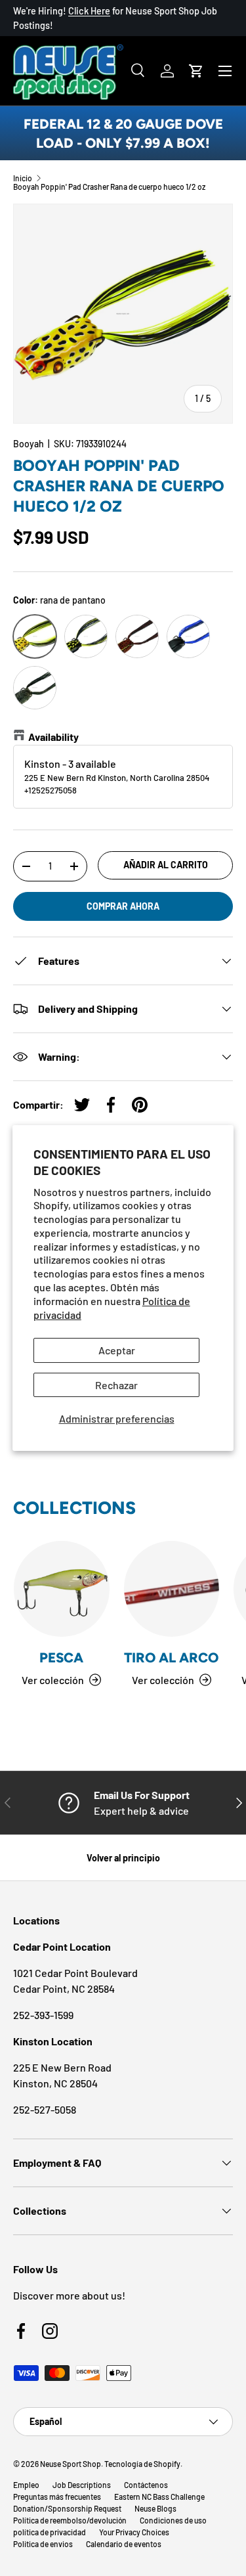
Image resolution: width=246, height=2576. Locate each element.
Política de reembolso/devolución (70, 2520)
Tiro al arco (171, 1657)
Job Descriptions (82, 2485)
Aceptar (117, 1350)
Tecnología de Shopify (142, 2464)
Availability (53, 737)
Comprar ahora (123, 906)
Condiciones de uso (173, 2520)
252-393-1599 (43, 2015)
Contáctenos (146, 2485)
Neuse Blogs (155, 2508)
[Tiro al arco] (172, 1589)
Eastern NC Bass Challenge (159, 2497)
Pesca (61, 1657)
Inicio (23, 178)
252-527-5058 (45, 2109)
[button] (196, 71)
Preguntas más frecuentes (57, 2497)
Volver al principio (123, 1858)
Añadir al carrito (166, 865)
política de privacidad (50, 2532)
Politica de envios (43, 2544)
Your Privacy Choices (134, 2532)
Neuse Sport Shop (71, 2464)
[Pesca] (62, 1589)
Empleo (26, 2485)
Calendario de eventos (124, 2544)
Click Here (89, 11)
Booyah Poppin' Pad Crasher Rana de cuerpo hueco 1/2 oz (109, 187)
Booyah (29, 444)
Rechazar (116, 1385)
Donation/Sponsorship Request (67, 2508)
